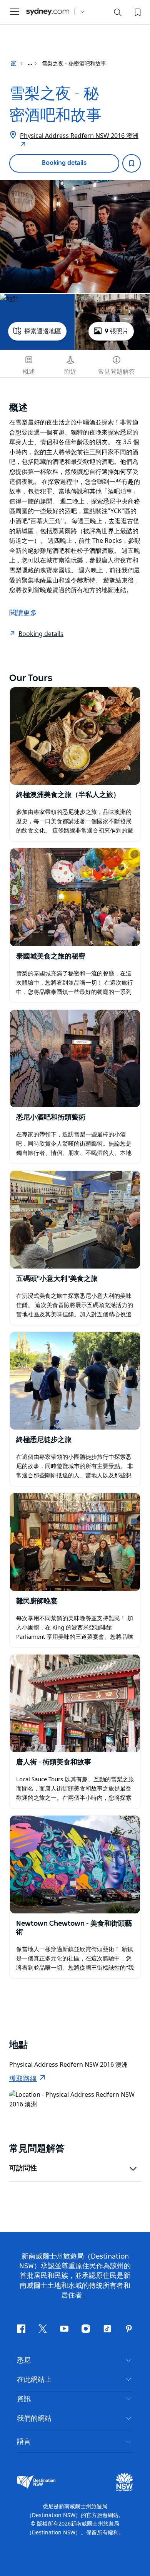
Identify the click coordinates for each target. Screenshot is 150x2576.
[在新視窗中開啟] (75, 736)
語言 (24, 2441)
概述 (29, 372)
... (31, 64)
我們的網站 (34, 2419)
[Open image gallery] (75, 237)
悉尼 (24, 2361)
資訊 (24, 2399)
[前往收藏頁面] (137, 12)
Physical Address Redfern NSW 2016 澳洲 (79, 136)
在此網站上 (34, 2380)
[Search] (118, 14)
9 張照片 (117, 331)
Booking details (64, 163)
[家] (48, 12)
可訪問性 (23, 2168)
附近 (70, 372)
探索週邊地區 (43, 331)
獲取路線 (23, 2079)
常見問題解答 (117, 372)
